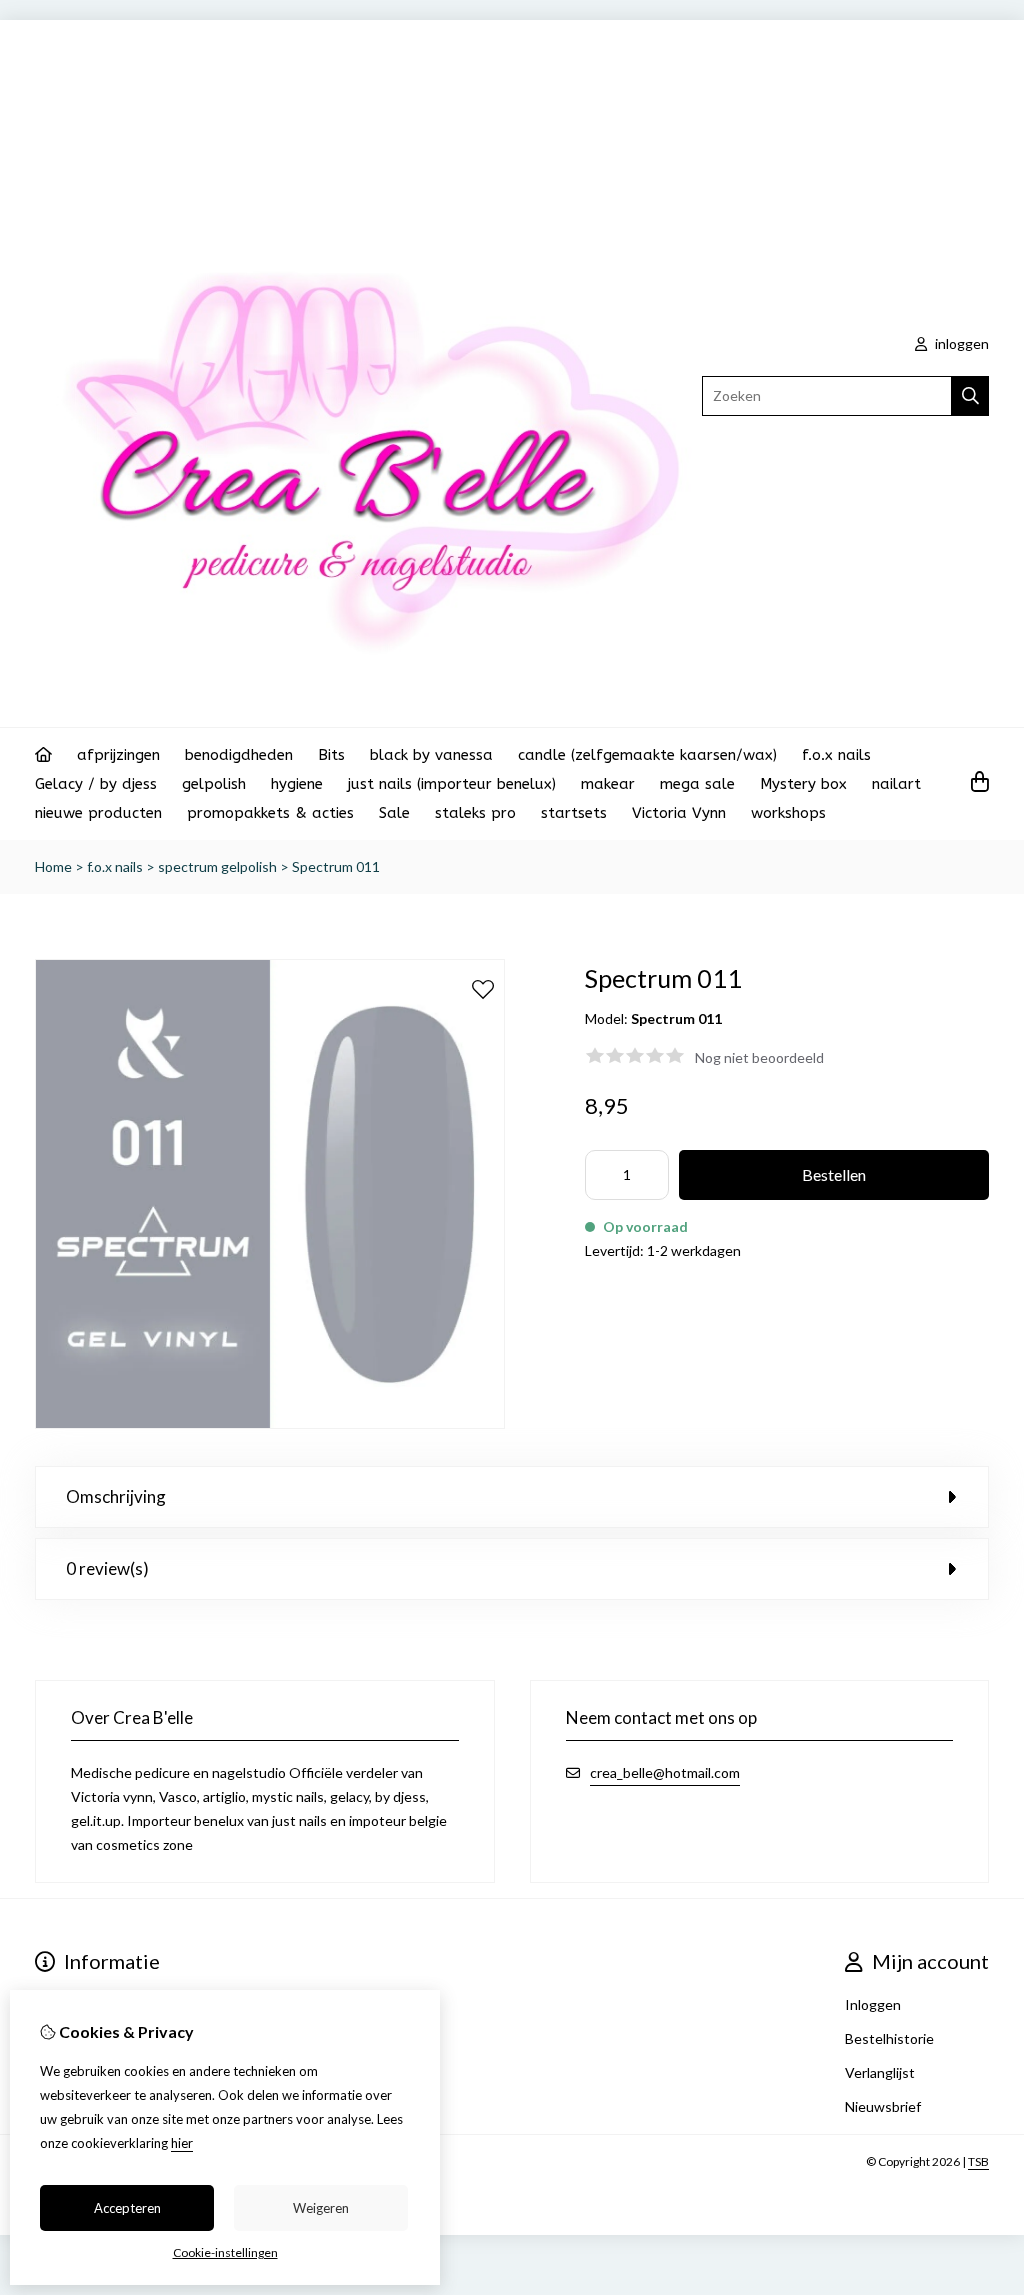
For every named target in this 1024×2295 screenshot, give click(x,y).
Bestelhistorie (889, 2038)
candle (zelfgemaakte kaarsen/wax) (647, 755)
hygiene (297, 784)
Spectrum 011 (336, 866)
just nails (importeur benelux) (452, 784)
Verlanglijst (880, 2072)
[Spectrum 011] (270, 1423)
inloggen (960, 343)
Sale (394, 813)
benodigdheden (239, 755)
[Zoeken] (970, 396)
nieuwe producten (98, 813)
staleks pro (475, 813)
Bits (331, 755)
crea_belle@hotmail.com (665, 1772)
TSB (978, 2161)
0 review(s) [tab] (107, 1568)
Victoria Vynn (679, 813)
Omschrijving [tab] (116, 1496)
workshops (788, 813)
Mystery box (803, 784)
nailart (896, 784)
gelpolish (214, 784)
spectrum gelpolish (217, 866)
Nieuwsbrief (883, 2106)
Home (53, 866)
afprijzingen (118, 755)
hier (182, 2143)
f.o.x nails (836, 755)
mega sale (697, 784)
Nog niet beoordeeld (759, 1057)
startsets (574, 813)
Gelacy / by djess (96, 784)
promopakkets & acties (270, 813)
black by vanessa (431, 755)
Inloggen (873, 2004)
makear (608, 784)
